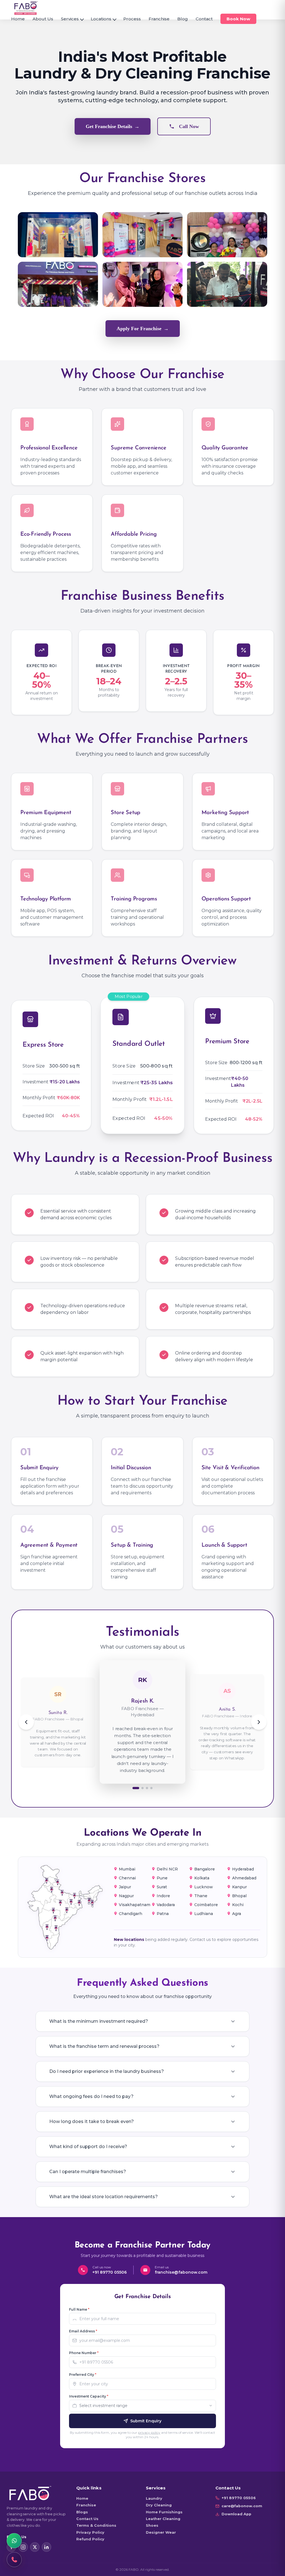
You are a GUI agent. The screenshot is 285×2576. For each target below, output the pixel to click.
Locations (101, 19)
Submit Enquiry (146, 2421)
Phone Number (84, 2353)
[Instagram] (23, 2547)
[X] (35, 2547)
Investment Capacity (89, 2396)
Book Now (238, 19)
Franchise (159, 19)
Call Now (189, 126)
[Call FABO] (14, 2560)
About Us (43, 19)
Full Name (79, 2309)
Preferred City (83, 2375)
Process (132, 19)
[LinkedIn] (46, 2547)
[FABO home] (26, 8)
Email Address (83, 2331)
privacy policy (149, 2432)
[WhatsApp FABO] (14, 2541)
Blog (183, 19)
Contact (204, 19)
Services (70, 19)
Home (18, 19)
